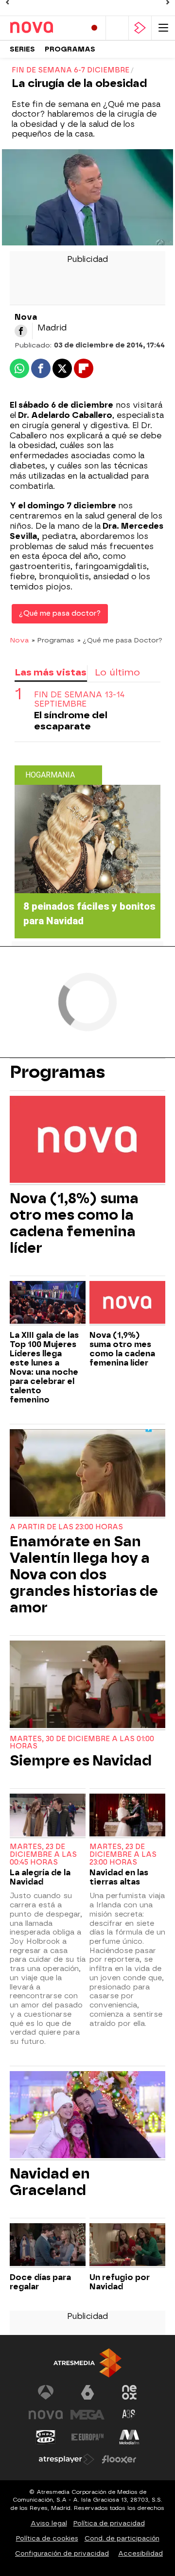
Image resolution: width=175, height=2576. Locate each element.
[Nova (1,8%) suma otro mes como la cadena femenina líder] (87, 1141)
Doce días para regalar (40, 2282)
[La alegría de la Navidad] (48, 1816)
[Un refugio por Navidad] (127, 2246)
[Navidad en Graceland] (87, 2116)
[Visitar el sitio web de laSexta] (87, 2392)
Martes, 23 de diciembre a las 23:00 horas (123, 1855)
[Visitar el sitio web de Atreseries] (129, 2415)
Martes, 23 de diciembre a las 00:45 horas (43, 1855)
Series (22, 49)
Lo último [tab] (117, 672)
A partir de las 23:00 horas (66, 1527)
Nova (19, 640)
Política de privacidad (109, 2523)
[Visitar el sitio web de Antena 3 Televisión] (46, 2392)
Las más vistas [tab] (51, 672)
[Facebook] (21, 331)
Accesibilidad (140, 2553)
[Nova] (44, 28)
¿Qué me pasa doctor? (60, 614)
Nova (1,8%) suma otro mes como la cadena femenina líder (74, 1223)
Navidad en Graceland (50, 2182)
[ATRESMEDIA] (87, 2363)
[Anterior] (7, 2)
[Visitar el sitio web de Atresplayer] (67, 2459)
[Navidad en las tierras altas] (127, 1816)
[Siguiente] (168, 2)
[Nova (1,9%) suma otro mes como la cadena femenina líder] (127, 1303)
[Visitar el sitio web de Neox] (129, 2392)
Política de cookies (47, 2538)
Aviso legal (49, 2523)
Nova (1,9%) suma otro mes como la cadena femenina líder (122, 1349)
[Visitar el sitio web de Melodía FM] (129, 2437)
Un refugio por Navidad (120, 2282)
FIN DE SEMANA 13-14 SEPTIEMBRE (79, 699)
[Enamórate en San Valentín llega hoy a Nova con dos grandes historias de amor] (87, 1474)
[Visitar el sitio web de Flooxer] (119, 2459)
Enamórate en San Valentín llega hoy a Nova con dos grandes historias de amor (84, 1574)
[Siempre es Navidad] (87, 1685)
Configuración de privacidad (62, 2553)
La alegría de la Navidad (40, 1877)
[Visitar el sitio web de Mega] (87, 2415)
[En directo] (94, 28)
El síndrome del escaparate (71, 721)
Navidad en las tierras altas (119, 1877)
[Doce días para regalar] (48, 2246)
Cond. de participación (122, 2538)
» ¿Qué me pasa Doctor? (120, 640)
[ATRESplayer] (140, 28)
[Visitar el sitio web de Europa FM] (87, 2437)
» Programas (53, 640)
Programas (70, 49)
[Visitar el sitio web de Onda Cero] (46, 2437)
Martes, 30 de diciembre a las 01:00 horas (82, 1743)
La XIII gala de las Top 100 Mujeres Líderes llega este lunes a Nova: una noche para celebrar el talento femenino (44, 1367)
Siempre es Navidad (81, 1761)
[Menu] (163, 28)
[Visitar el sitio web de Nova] (46, 2415)
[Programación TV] (117, 28)
